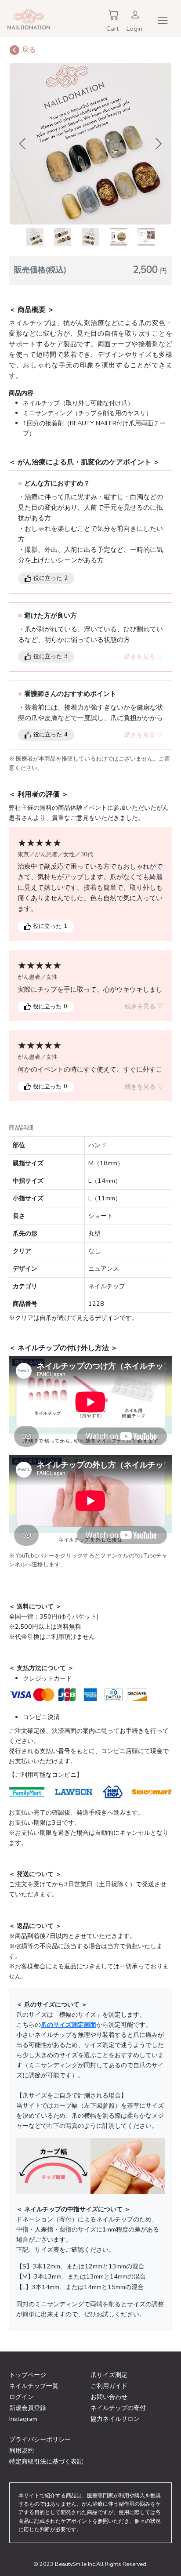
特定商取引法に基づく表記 (46, 2461)
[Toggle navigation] (163, 20)
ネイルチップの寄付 (118, 2408)
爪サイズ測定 (109, 2375)
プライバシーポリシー (40, 2439)
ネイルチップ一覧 (34, 2386)
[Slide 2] (63, 237)
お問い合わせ (109, 2397)
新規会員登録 (28, 2408)
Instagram (23, 2419)
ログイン (22, 2397)
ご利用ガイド (109, 2386)
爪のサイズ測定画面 (69, 2025)
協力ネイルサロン (115, 2419)
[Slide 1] (35, 237)
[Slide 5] (146, 237)
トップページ (28, 2375)
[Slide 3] (90, 237)
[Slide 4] (118, 237)
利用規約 (22, 2450)
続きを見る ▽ (144, 656)
